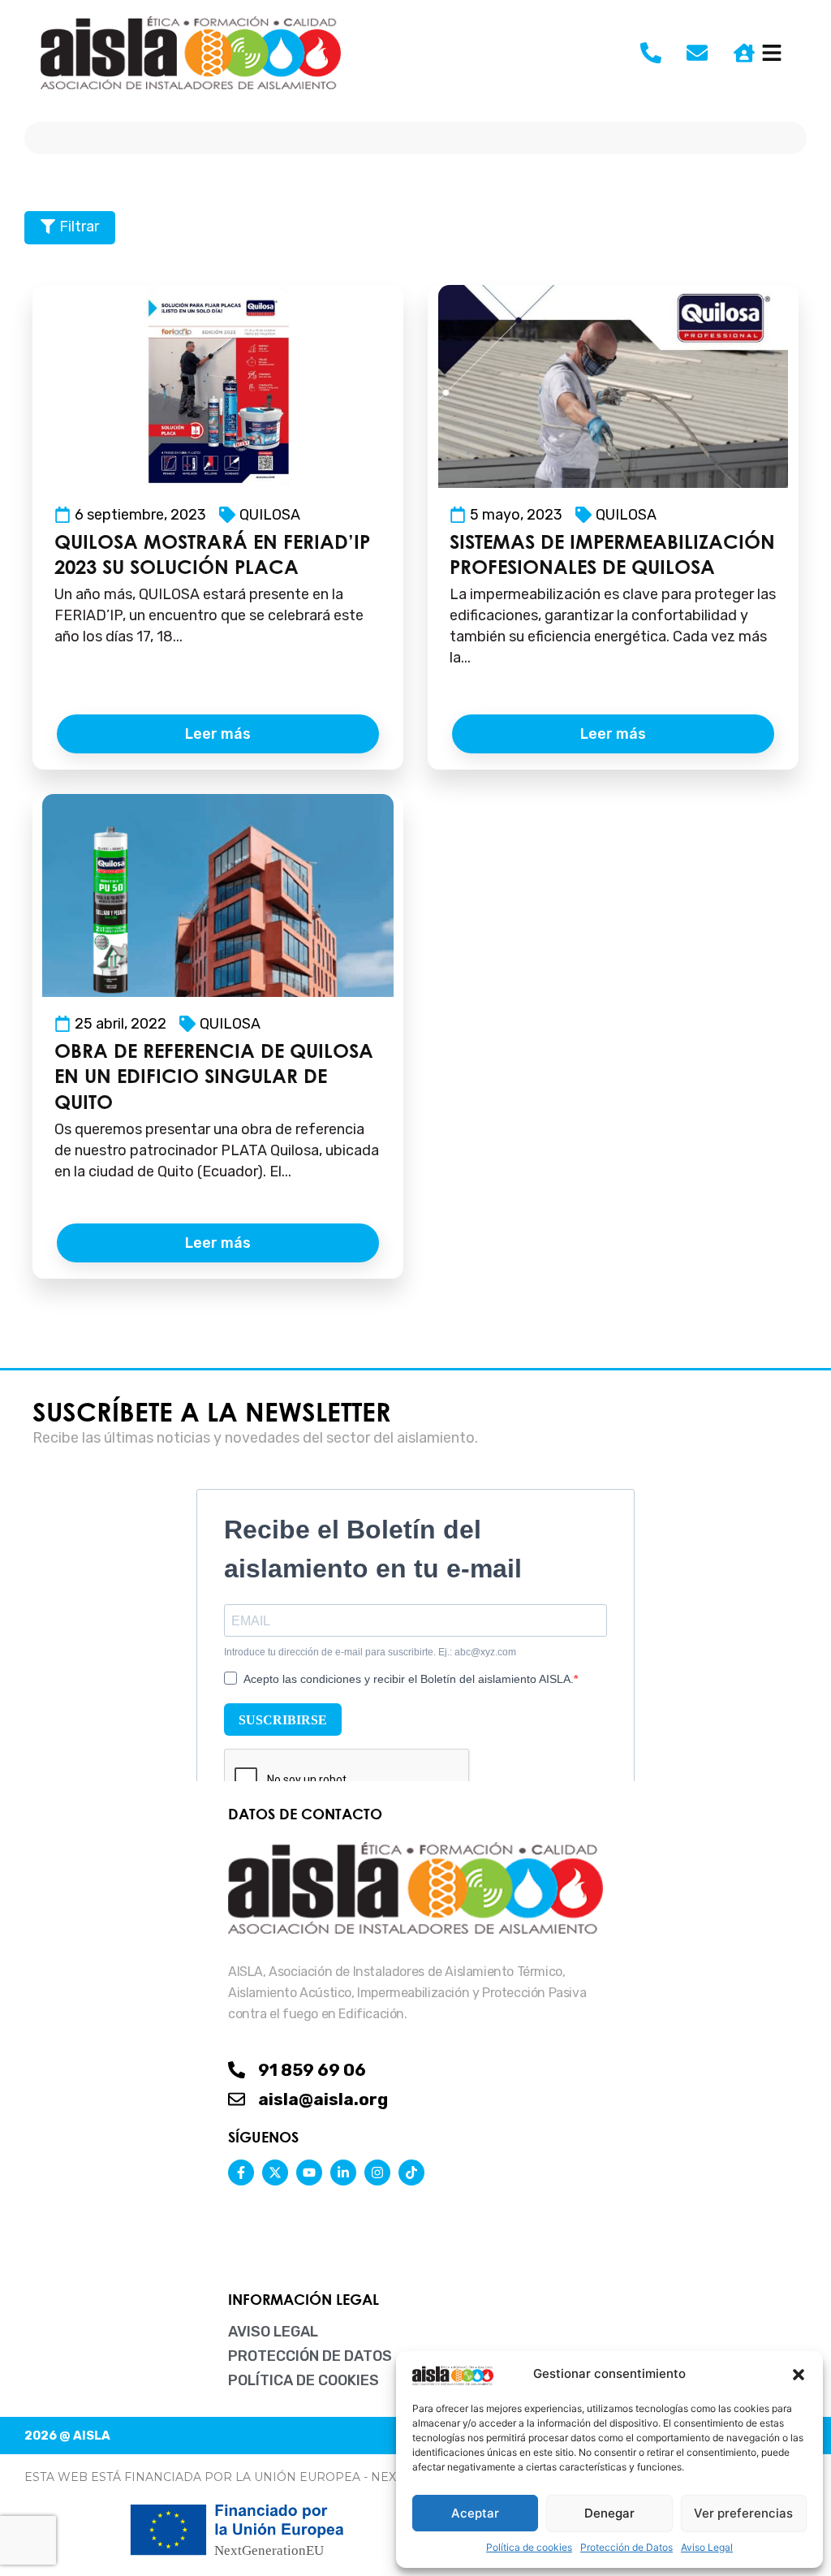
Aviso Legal (707, 2547)
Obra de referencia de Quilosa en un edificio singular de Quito (214, 1076)
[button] (799, 2375)
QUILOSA (270, 515)
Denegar (609, 2513)
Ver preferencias (743, 2513)
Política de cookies (529, 2547)
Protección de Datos (626, 2547)
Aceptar (475, 2513)
